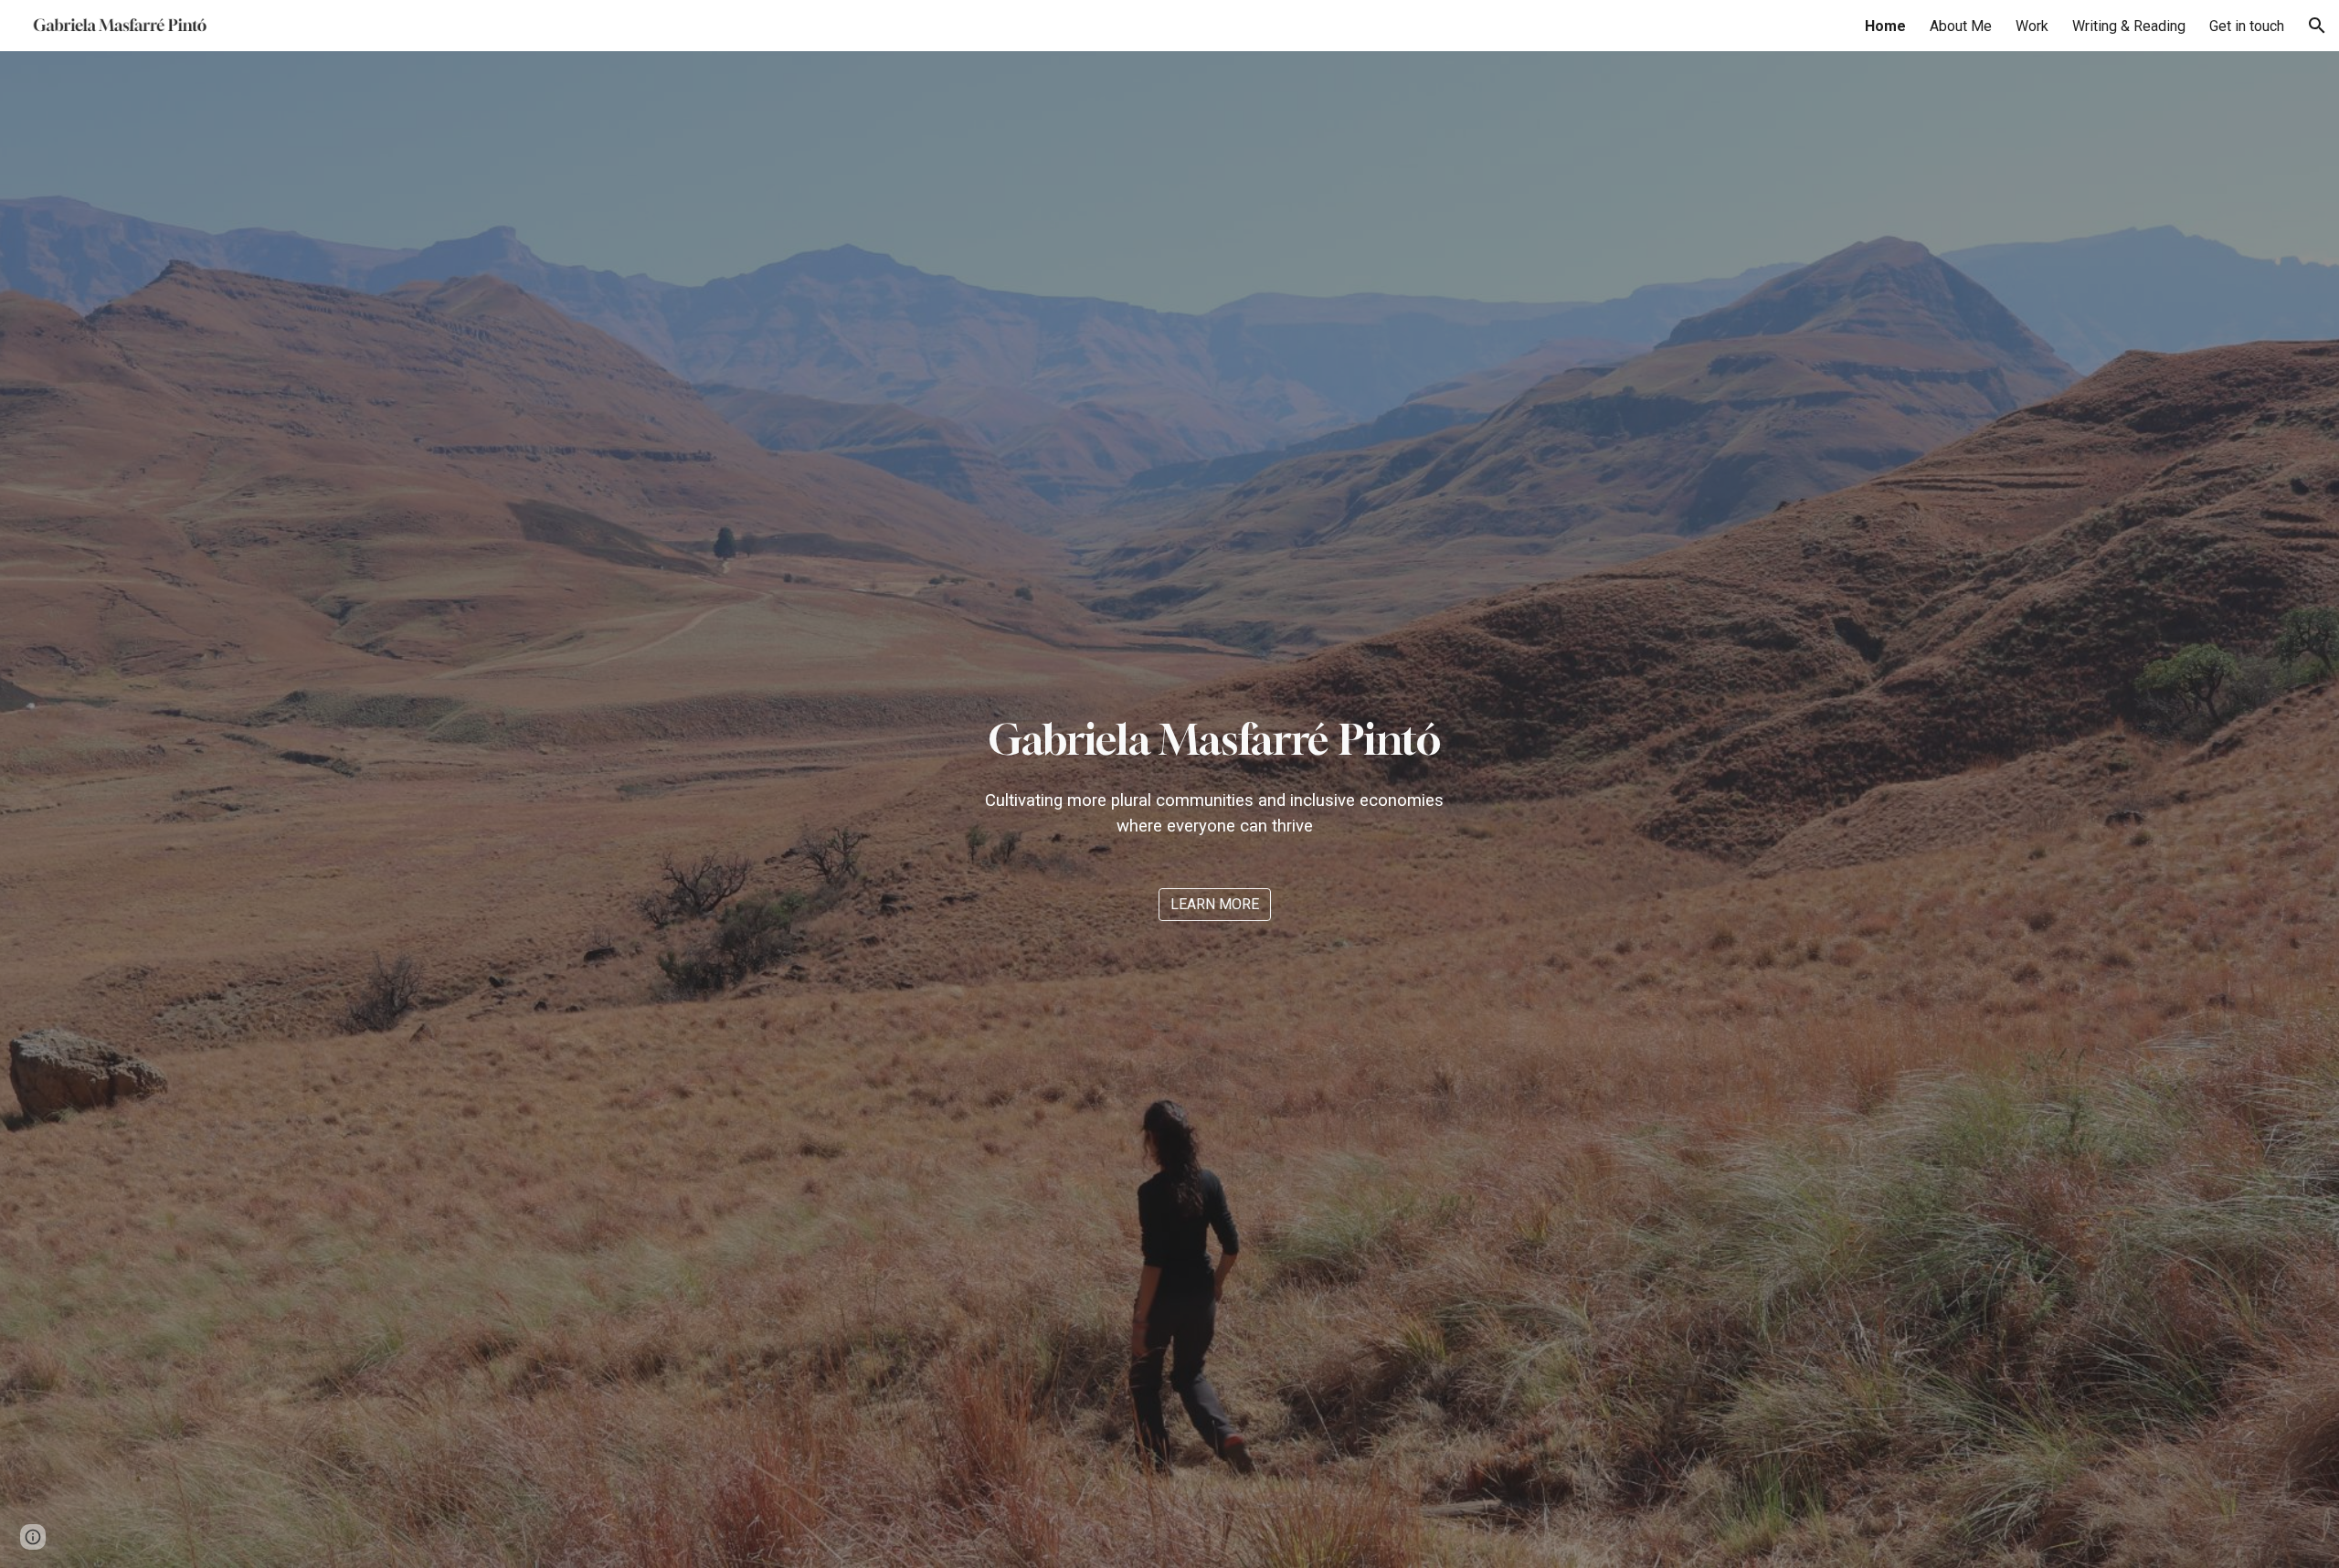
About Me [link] (1961, 26)
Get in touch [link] (2247, 26)
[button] (2317, 26)
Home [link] (1885, 26)
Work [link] (2032, 26)
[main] (1215, 774)
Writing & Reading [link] (2129, 26)
